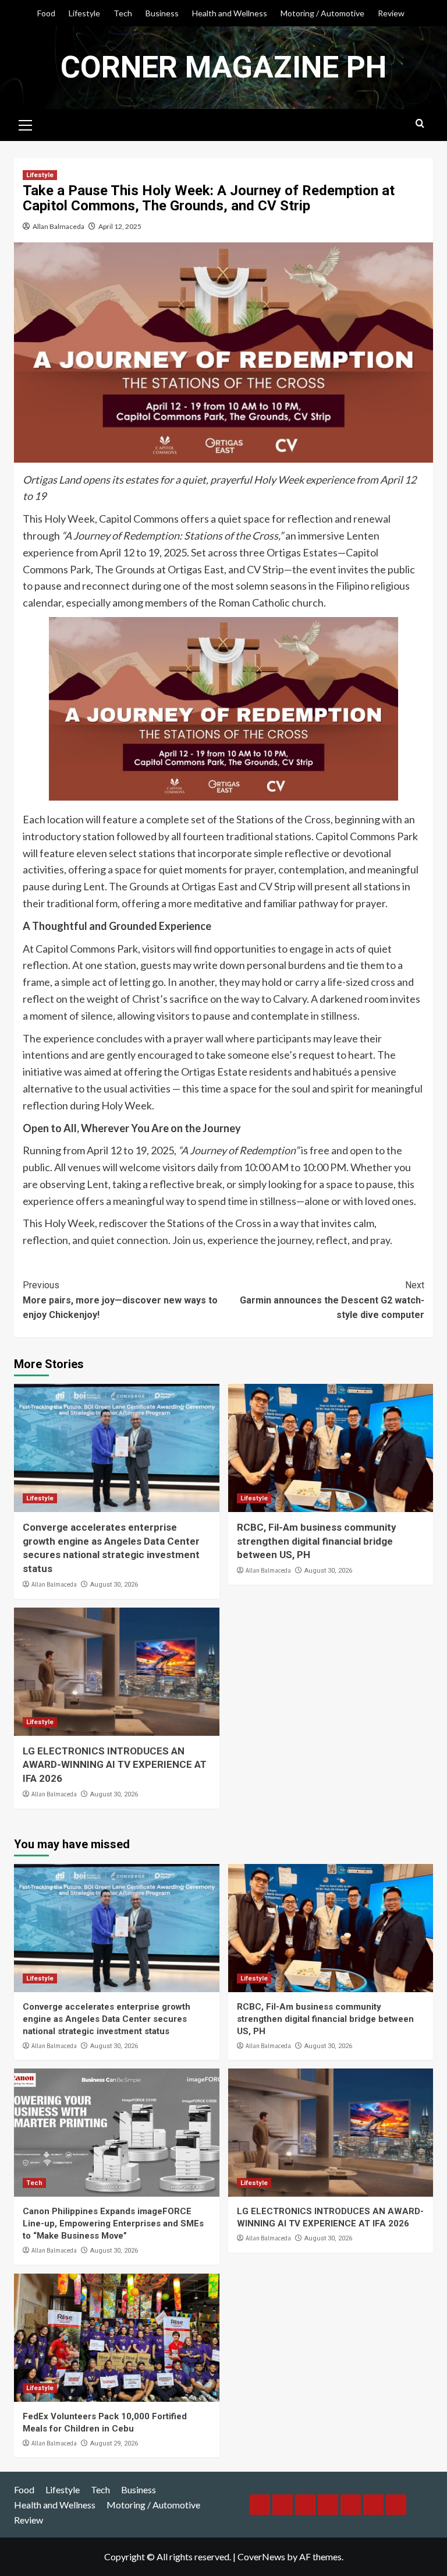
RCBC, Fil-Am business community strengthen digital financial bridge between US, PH (317, 1541)
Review (391, 13)
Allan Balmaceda (58, 226)
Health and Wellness (230, 13)
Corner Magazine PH (223, 67)
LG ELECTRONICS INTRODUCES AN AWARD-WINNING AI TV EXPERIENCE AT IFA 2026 (115, 1765)
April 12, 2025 (120, 226)
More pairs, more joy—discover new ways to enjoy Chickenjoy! (120, 1300)
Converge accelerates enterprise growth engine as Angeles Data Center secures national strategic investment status (107, 2019)
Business (162, 13)
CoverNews (261, 2556)
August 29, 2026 (114, 2443)
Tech (123, 13)
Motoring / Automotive (322, 13)
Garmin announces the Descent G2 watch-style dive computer (332, 1300)
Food (46, 13)
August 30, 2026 (114, 1585)
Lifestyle (84, 13)
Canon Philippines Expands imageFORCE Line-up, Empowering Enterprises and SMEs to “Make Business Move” (113, 2223)
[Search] (420, 124)
